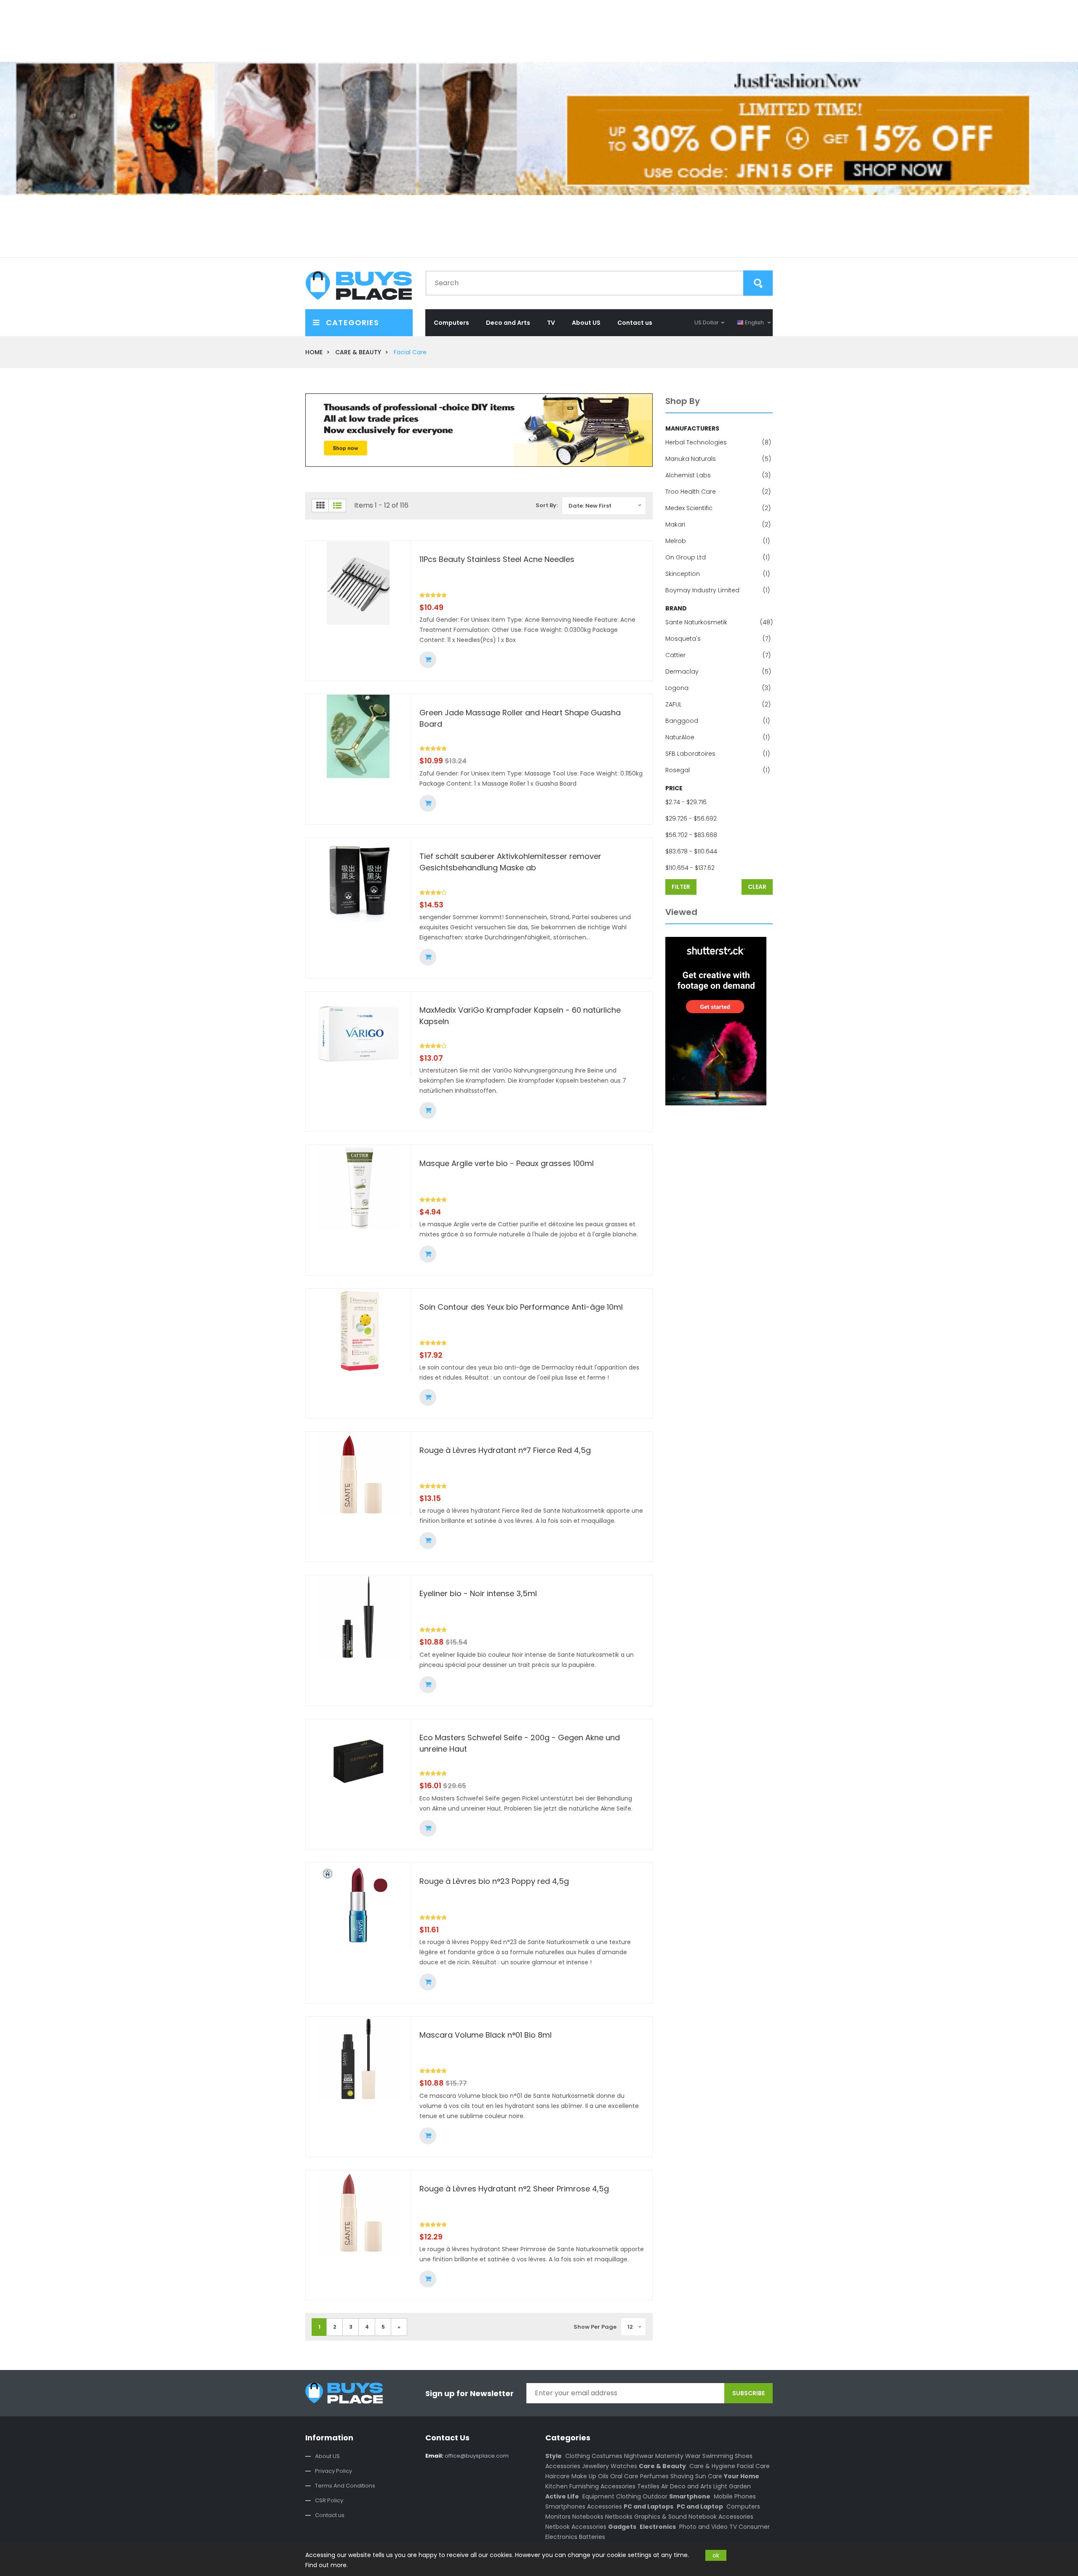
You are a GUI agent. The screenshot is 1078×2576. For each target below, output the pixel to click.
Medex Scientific (718, 508)
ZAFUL (718, 704)
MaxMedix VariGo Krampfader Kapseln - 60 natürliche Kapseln (520, 1016)
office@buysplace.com (467, 2456)
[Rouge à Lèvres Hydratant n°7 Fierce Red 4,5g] (358, 1474)
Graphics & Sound (660, 2517)
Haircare (558, 2476)
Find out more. (327, 2565)
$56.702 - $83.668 (691, 835)
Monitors (558, 2517)
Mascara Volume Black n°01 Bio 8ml (486, 2035)
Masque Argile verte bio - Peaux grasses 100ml (507, 1163)
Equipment (598, 2496)
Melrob (718, 541)
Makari (718, 524)
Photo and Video (703, 2527)
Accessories (563, 2466)
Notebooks (588, 2517)
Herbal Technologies (718, 442)
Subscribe (748, 2393)
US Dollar (707, 322)
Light (720, 2486)
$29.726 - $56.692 (691, 819)
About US (586, 323)
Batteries (592, 2537)
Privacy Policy (334, 2471)
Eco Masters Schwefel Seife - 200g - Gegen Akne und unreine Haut (520, 1743)
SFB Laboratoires (718, 754)
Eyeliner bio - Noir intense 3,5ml (478, 1593)
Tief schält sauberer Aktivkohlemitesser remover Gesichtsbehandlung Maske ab (510, 862)
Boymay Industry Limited (718, 590)
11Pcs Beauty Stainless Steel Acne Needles (497, 559)
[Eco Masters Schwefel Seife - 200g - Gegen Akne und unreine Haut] (358, 1761)
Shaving (682, 2476)
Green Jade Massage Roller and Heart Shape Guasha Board (520, 718)
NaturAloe (718, 737)
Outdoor (655, 2496)
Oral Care (624, 2476)
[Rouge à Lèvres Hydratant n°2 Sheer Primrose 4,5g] (358, 2212)
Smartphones (565, 2506)
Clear (757, 887)
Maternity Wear (678, 2456)
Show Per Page (595, 2327)
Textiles (648, 2486)
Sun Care (709, 2476)
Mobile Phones (735, 2496)
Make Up (584, 2476)
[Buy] (428, 660)
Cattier (718, 655)
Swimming (718, 2456)
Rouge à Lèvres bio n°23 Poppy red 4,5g (494, 1881)
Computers (451, 323)
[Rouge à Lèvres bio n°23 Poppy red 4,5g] (358, 1905)
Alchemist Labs (718, 475)
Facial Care (753, 2466)
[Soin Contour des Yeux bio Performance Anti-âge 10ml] (358, 1331)
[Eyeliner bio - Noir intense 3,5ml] (358, 1617)
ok (716, 2555)
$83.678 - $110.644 (691, 851)
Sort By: (547, 505)
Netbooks (619, 2517)
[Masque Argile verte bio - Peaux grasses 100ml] (358, 1187)
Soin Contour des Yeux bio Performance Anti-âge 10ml (521, 1307)
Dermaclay (718, 671)
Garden (740, 2486)
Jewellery (595, 2466)
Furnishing (584, 2486)
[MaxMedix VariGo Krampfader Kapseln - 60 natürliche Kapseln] (358, 1034)
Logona (718, 688)
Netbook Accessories (576, 2527)
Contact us (635, 323)
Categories (351, 322)
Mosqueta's (718, 639)
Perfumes (654, 2476)
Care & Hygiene (712, 2466)
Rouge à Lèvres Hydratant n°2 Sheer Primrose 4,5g (514, 2189)
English (754, 322)
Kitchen (556, 2486)
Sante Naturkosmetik (719, 622)
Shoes (744, 2456)
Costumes (607, 2456)
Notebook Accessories (721, 2517)
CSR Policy (329, 2500)
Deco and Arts (508, 323)
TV (551, 323)
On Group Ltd (718, 557)
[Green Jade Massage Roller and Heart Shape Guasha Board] (358, 736)
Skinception (718, 574)
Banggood (718, 721)
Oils (603, 2476)
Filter (681, 887)
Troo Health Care (718, 492)
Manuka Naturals (718, 459)
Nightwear (639, 2456)
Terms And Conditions (345, 2486)
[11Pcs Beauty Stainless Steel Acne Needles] (358, 583)
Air (665, 2486)
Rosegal (718, 770)
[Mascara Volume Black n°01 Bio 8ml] (358, 2059)
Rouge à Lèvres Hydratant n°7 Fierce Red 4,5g (505, 1450)
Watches (624, 2466)
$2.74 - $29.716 (686, 802)
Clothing (578, 2456)
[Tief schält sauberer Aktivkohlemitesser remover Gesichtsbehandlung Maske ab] (358, 880)
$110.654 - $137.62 (690, 868)
